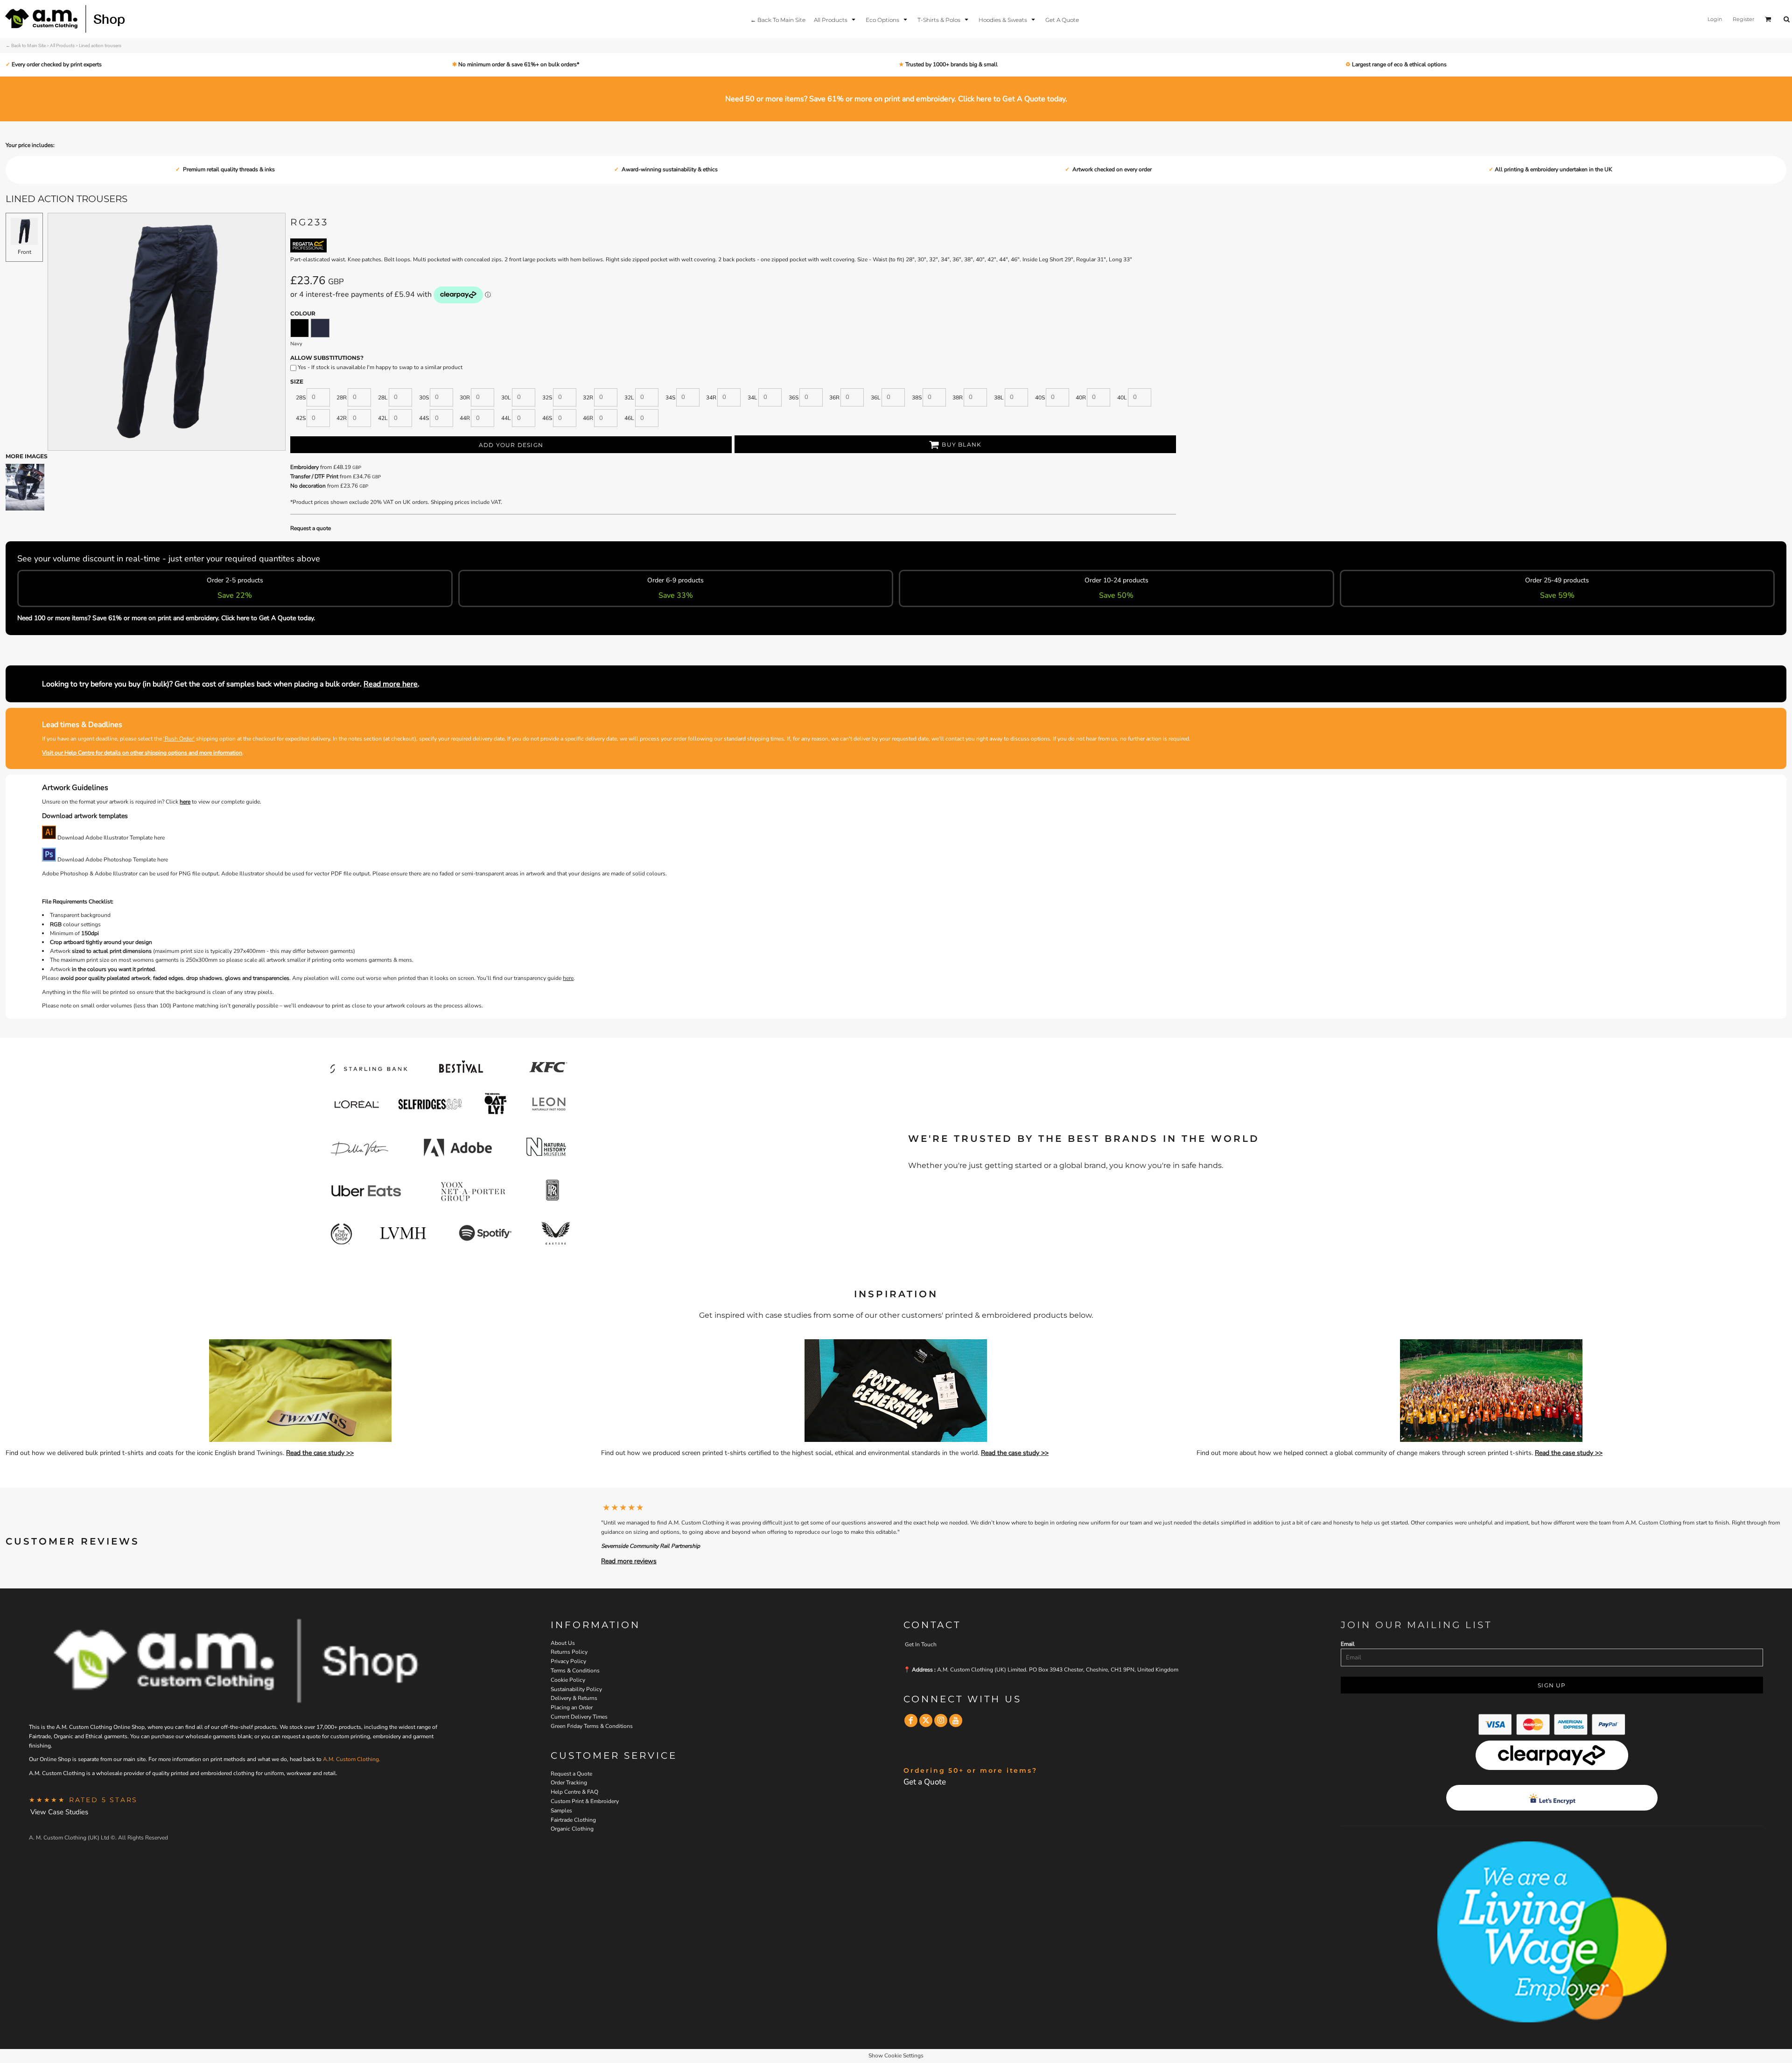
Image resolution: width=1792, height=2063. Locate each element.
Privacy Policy (568, 1661)
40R (1081, 398)
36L (876, 398)
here (185, 802)
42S (301, 418)
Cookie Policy (568, 1680)
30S (424, 398)
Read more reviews (629, 1561)
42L (383, 418)
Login (1715, 19)
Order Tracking (569, 1783)
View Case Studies (59, 1812)
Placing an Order (572, 1707)
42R (342, 418)
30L (506, 398)
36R (834, 398)
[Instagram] (941, 1720)
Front (24, 252)
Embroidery (304, 467)
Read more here (391, 684)
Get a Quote (925, 1782)
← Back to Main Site (26, 45)
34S (670, 398)
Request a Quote (571, 1774)
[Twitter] (926, 1720)
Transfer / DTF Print (314, 476)
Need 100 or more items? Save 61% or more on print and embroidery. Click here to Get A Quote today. (166, 618)
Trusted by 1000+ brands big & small (951, 64)
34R (711, 398)
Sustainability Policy (576, 1689)
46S (547, 418)
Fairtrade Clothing (573, 1820)
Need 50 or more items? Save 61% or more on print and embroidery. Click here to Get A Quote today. (896, 99)
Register (1743, 19)
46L (629, 418)
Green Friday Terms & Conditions (592, 1726)
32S (547, 398)
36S (794, 398)
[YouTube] (956, 1720)
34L (752, 398)
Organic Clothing (572, 1829)
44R (465, 418)
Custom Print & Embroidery (585, 1801)
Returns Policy (569, 1652)
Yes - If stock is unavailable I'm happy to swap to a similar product (379, 367)
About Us (563, 1643)
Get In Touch (921, 1644)
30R (465, 398)
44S (424, 418)
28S (301, 398)
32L (629, 398)
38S (917, 398)
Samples (561, 1811)
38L (999, 398)
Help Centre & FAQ (574, 1792)
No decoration (308, 486)
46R (588, 418)
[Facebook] (911, 1720)
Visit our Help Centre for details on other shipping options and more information (142, 753)
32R (588, 398)
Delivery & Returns (574, 1698)
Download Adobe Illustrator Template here (110, 838)
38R (958, 398)
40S (1040, 398)
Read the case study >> (320, 1453)
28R (342, 398)
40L (1122, 398)
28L (383, 398)
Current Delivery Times (579, 1717)
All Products (62, 45)
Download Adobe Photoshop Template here (112, 860)
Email (1348, 1644)
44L (506, 418)
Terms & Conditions (575, 1671)
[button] (836, 19)
